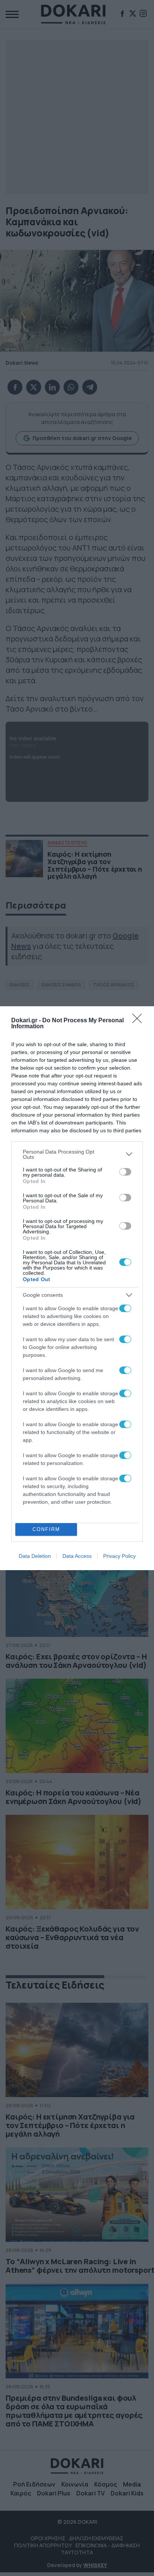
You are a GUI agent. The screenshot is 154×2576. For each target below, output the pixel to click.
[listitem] (77, 1154)
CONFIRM (46, 1529)
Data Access (77, 1556)
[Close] (139, 1021)
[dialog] (77, 1288)
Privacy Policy (119, 1556)
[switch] (125, 1172)
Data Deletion (35, 1556)
